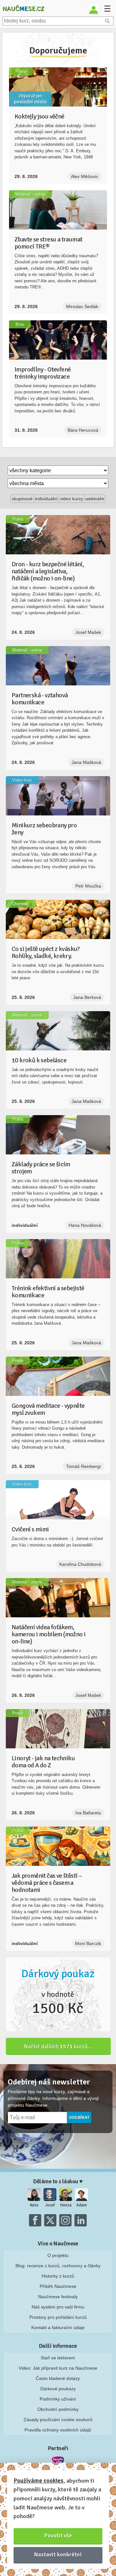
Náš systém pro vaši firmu (58, 2307)
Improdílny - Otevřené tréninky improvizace (43, 373)
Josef (50, 2205)
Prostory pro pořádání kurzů (58, 2317)
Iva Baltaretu (88, 1813)
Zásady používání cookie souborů (58, 2420)
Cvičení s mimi (30, 1529)
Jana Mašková (86, 762)
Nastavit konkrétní (58, 2554)
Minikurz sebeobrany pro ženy (44, 829)
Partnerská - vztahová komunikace (40, 699)
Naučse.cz (23, 9)
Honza (66, 2205)
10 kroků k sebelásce (39, 1060)
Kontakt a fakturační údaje (58, 2327)
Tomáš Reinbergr (84, 1466)
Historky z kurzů (58, 2276)
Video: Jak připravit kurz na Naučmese (58, 2368)
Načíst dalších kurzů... (58, 2046)
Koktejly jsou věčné (39, 116)
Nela (34, 2205)
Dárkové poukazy (58, 2389)
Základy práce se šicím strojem (41, 1168)
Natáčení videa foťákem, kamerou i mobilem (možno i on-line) (48, 1634)
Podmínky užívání (58, 2399)
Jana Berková (87, 997)
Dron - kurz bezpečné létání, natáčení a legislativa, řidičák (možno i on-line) (48, 571)
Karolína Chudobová (80, 1564)
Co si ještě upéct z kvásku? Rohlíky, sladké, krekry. (46, 952)
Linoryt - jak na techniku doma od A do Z (43, 1762)
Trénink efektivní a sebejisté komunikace (48, 1292)
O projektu (58, 2255)
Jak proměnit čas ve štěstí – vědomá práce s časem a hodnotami (47, 1883)
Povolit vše (58, 2535)
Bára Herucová (83, 430)
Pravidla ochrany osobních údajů (58, 2430)
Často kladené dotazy (58, 2378)
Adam (82, 2205)
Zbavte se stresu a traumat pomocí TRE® (48, 243)
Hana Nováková (85, 1225)
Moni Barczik (88, 1943)
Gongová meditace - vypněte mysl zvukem (48, 1409)
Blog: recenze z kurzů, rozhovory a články (58, 2266)
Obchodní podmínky (58, 2409)
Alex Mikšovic (85, 176)
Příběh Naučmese (58, 2286)
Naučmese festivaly (58, 2297)
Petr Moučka (88, 886)
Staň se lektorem (58, 2358)
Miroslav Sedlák (82, 306)
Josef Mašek (88, 632)
